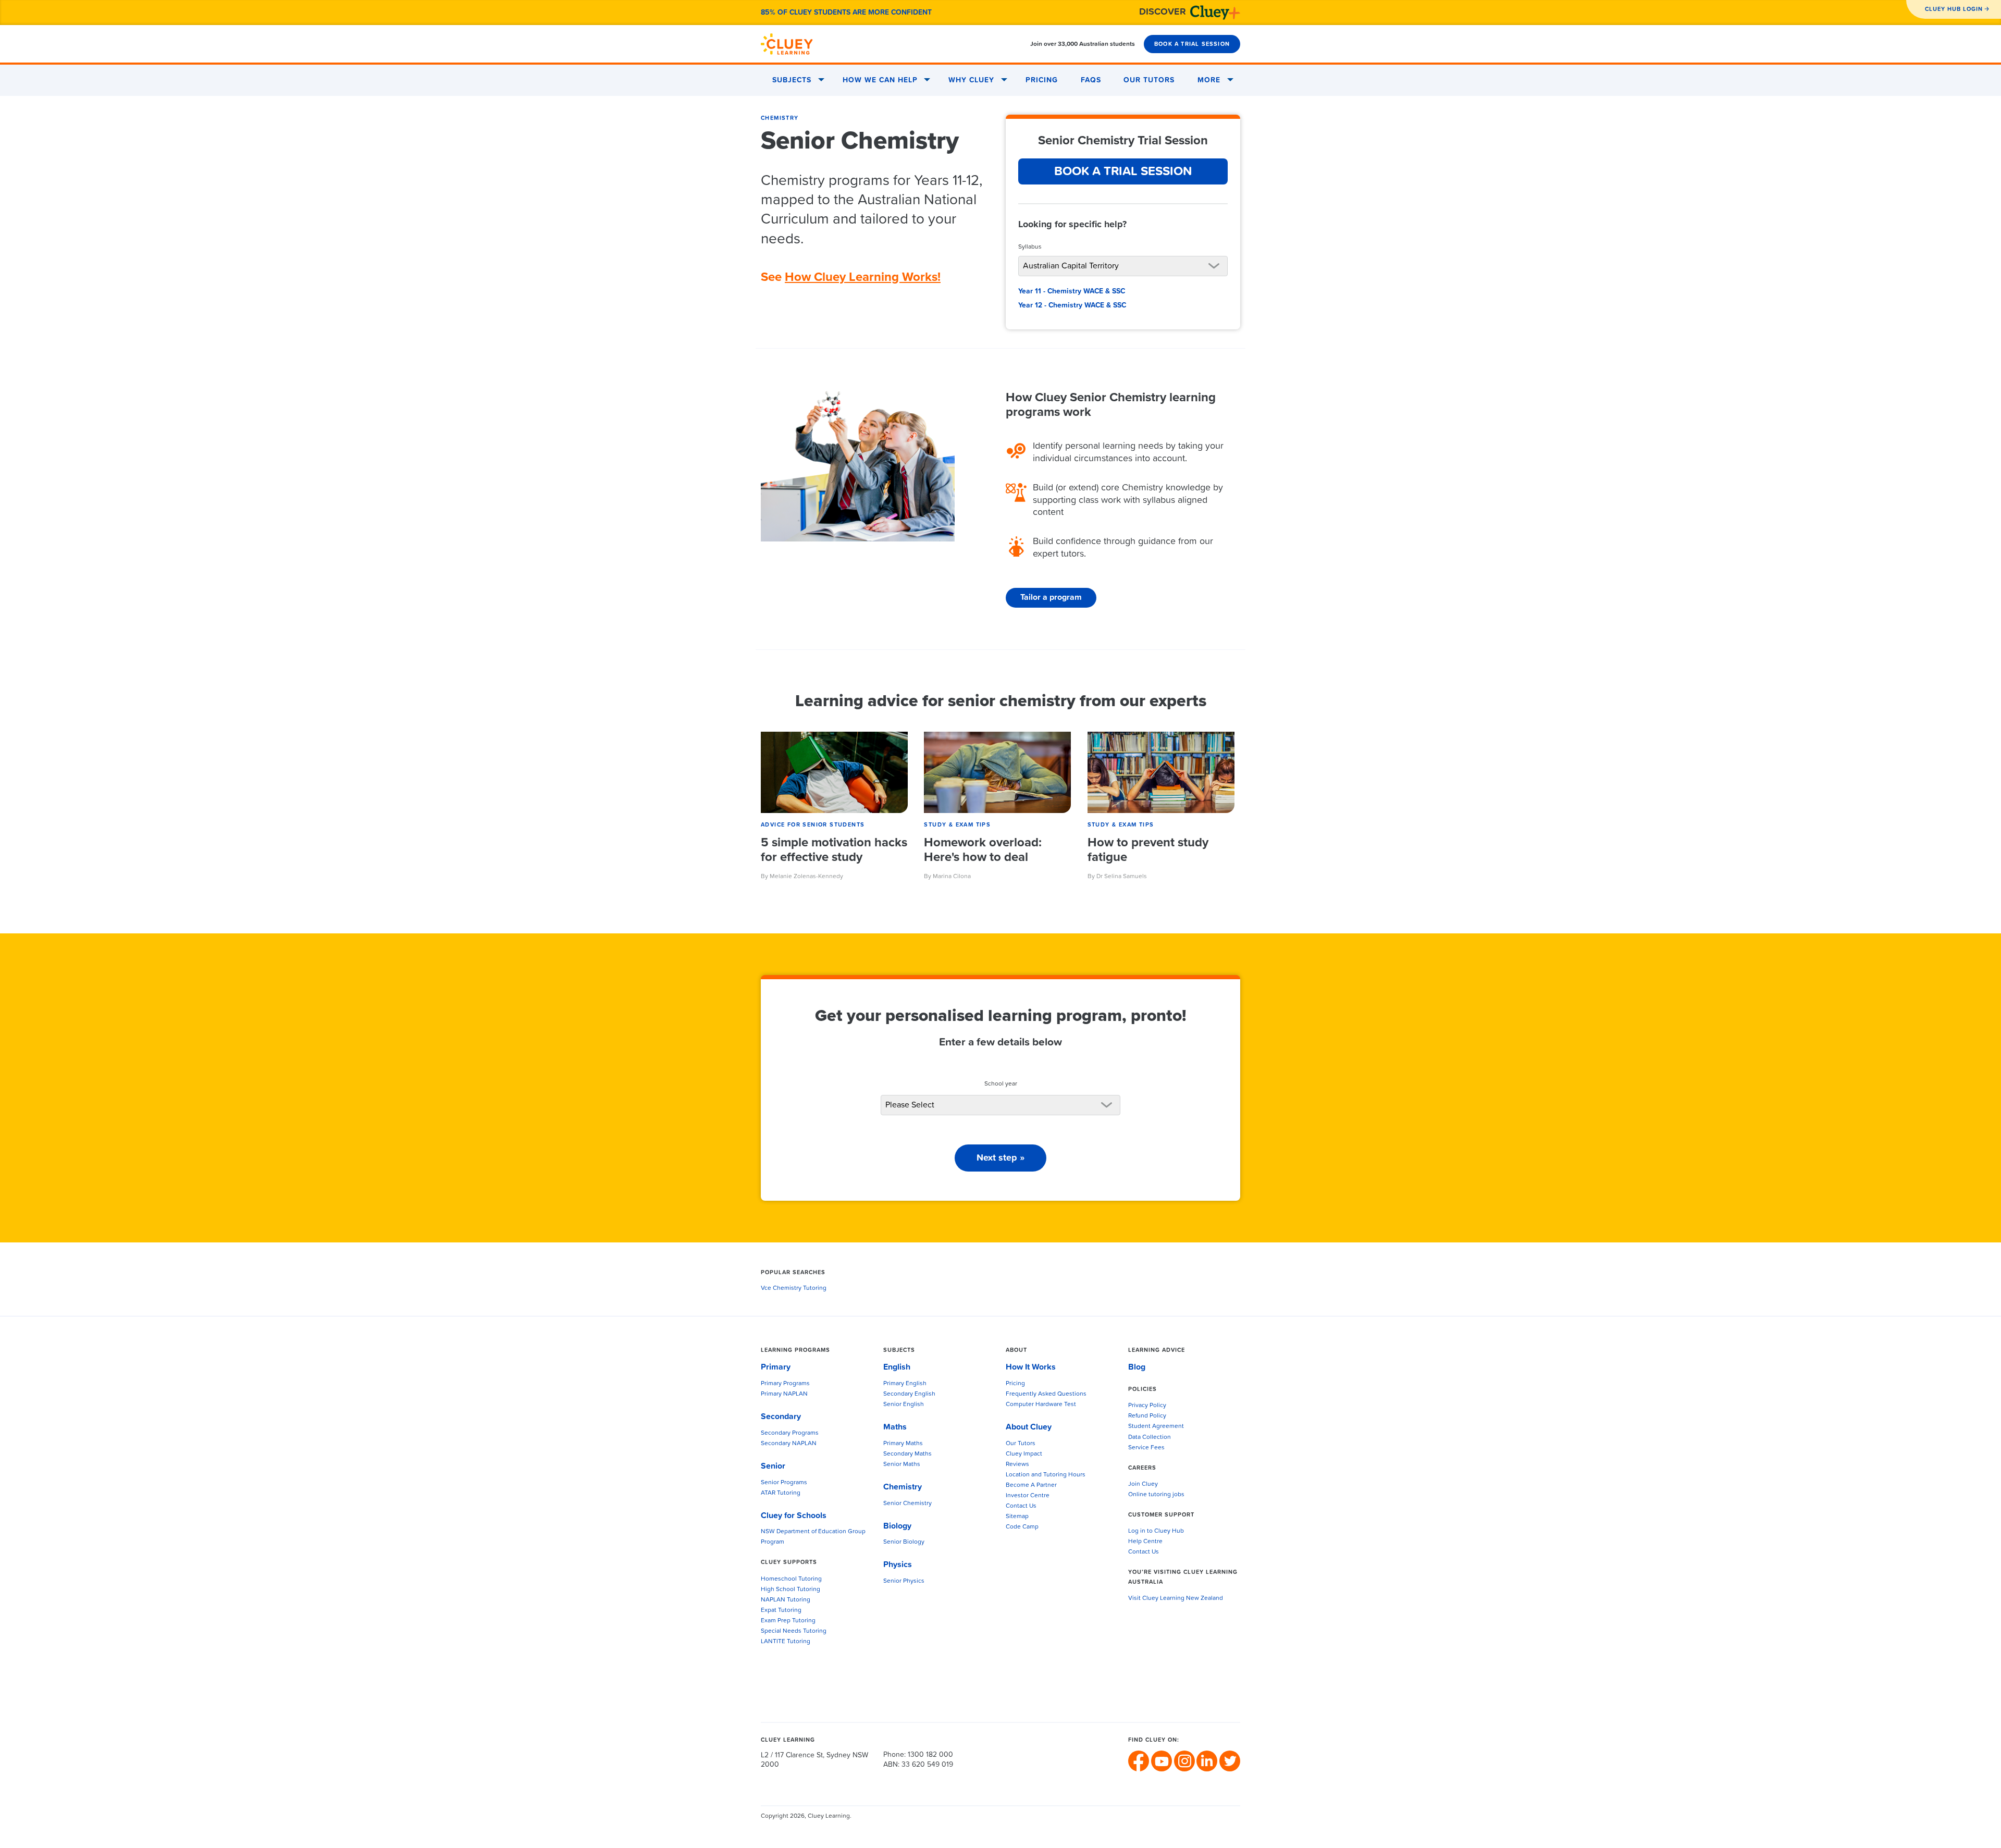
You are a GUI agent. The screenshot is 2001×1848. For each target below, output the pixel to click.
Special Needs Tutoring (794, 1631)
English (897, 1367)
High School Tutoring (790, 1590)
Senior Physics (904, 1581)
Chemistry (903, 1487)
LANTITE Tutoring (786, 1642)
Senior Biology (904, 1542)
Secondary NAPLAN (789, 1444)
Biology (897, 1526)
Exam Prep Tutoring (788, 1621)
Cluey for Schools (794, 1516)
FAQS (1091, 80)
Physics (898, 1564)
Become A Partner (1031, 1485)
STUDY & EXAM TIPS (957, 825)
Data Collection (1150, 1437)
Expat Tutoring (781, 1610)
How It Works (1031, 1367)
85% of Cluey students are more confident (846, 13)
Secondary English (909, 1394)
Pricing (1042, 80)
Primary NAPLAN (784, 1394)
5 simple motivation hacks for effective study (834, 850)
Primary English (905, 1384)
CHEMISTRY (780, 118)
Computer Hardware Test (1041, 1405)
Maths (895, 1427)
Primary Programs (785, 1384)
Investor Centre (1028, 1496)
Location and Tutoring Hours (1046, 1475)
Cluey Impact (1024, 1454)
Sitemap (1017, 1517)
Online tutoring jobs (1156, 1495)
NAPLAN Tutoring (786, 1600)
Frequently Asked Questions (1046, 1394)
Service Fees (1146, 1448)
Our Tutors (1149, 80)
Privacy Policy (1147, 1406)
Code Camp (1022, 1527)
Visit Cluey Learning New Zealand (1176, 1598)
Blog (1137, 1367)
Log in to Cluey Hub (1156, 1531)
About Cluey (1029, 1427)
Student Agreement (1156, 1426)
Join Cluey (1143, 1484)
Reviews (1017, 1464)
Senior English (904, 1405)
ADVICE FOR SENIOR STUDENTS (813, 825)
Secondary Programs (790, 1433)
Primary (776, 1367)
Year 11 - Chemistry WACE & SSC (1072, 291)
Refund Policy (1147, 1416)
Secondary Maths (907, 1454)
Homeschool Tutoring (791, 1579)
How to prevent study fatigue (1148, 850)
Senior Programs (784, 1483)
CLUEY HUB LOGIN (1954, 9)
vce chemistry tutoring (794, 1288)
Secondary (781, 1416)
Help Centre (1145, 1542)
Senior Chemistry (907, 1504)
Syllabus (1030, 247)
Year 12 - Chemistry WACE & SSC (1072, 305)
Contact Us (1021, 1506)
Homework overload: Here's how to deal (983, 850)
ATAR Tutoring (781, 1493)
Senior (773, 1466)
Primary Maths (903, 1444)
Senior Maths (902, 1464)
